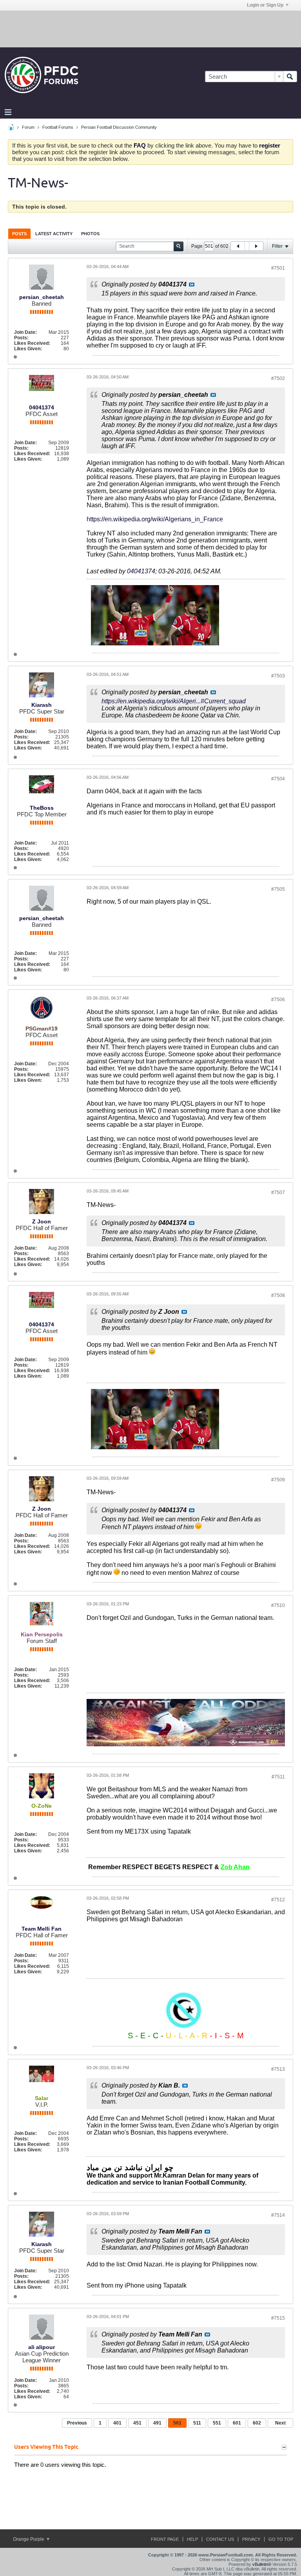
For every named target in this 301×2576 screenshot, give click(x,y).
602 (257, 2423)
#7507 (278, 1193)
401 (117, 2423)
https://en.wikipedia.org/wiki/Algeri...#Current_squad (174, 701)
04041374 (42, 407)
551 (217, 2423)
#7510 (278, 1605)
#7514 (278, 2215)
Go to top (281, 2539)
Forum (28, 127)
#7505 (278, 889)
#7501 (278, 268)
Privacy (251, 2539)
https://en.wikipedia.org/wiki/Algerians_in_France (155, 519)
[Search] (290, 77)
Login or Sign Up (265, 5)
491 (157, 2423)
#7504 (278, 779)
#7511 (278, 1777)
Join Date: (25, 332)
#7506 (278, 1000)
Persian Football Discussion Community (119, 127)
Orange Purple (29, 2539)
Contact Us (220, 2539)
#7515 (278, 2318)
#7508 (278, 1295)
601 (237, 2423)
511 (197, 2423)
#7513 (278, 2069)
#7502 (278, 378)
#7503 (278, 676)
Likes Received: (32, 343)
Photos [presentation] (90, 234)
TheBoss (42, 808)
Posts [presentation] (19, 234)
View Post (192, 285)
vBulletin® (262, 2564)
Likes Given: (28, 349)
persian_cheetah (42, 297)
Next (280, 2423)
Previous (77, 2423)
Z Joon (42, 1221)
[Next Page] (256, 246)
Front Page (165, 2539)
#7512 (278, 1900)
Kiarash (42, 705)
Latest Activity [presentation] (54, 234)
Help (192, 2539)
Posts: (21, 338)
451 (137, 2423)
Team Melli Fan (42, 1929)
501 (177, 2423)
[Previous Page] (238, 246)
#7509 (278, 1480)
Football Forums (58, 127)
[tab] (19, 233)
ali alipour (42, 2347)
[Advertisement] (150, 29)
